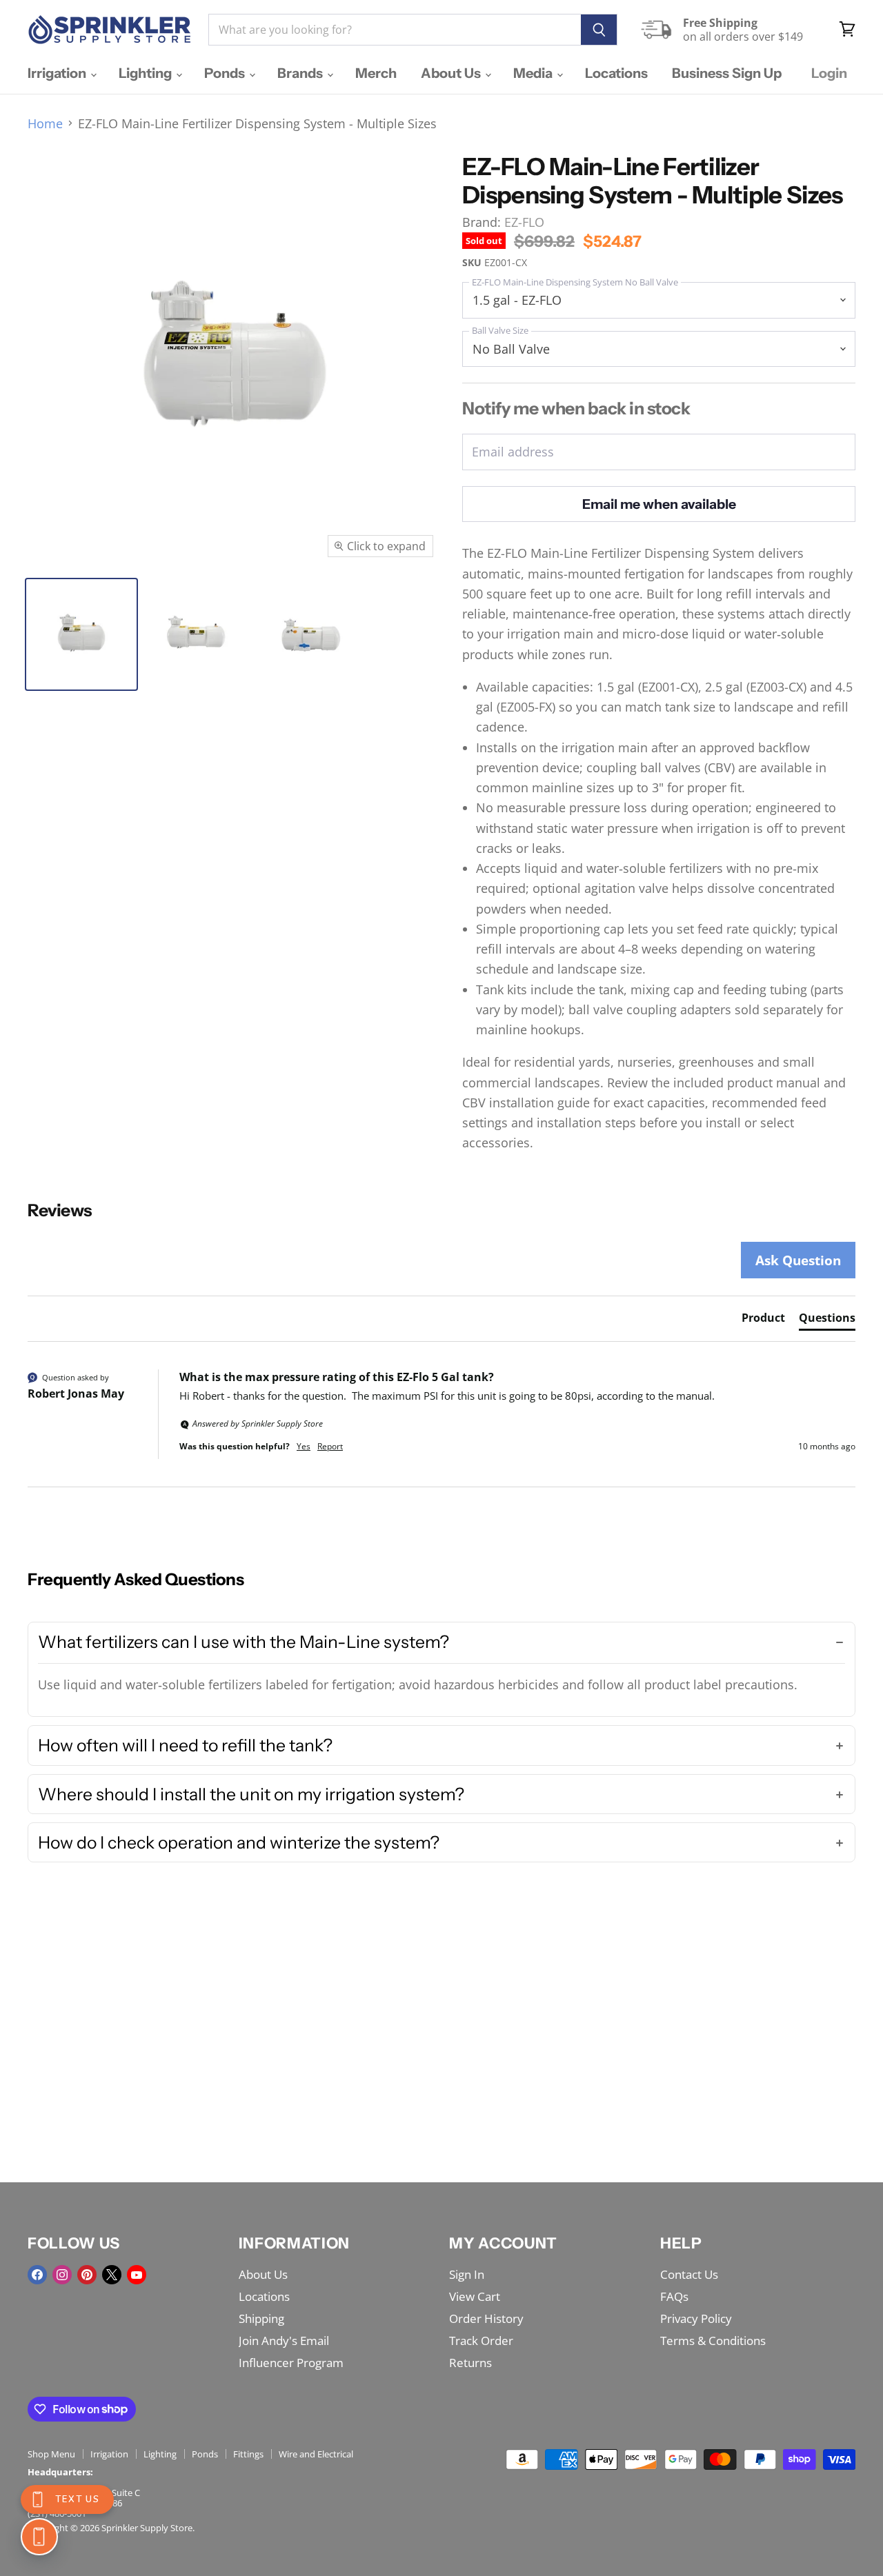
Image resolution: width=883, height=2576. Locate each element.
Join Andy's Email (284, 2341)
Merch (376, 73)
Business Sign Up (727, 73)
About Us (452, 73)
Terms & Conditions (713, 2341)
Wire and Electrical (316, 2454)
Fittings (248, 2454)
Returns (470, 2363)
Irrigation (58, 73)
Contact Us (689, 2274)
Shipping (261, 2318)
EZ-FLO (524, 222)
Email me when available (659, 504)
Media (534, 73)
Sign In (467, 2274)
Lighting (147, 73)
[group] (441, 1428)
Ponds (226, 73)
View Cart (475, 2296)
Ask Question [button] (798, 1260)
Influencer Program (291, 2363)
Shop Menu (51, 2454)
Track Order (481, 2341)
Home (45, 124)
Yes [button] (304, 1447)
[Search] (599, 30)
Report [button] (330, 1447)
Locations (616, 73)
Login (829, 73)
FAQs (674, 2296)
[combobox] (395, 30)
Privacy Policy (696, 2318)
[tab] (763, 1320)
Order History (486, 2318)
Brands (301, 73)
